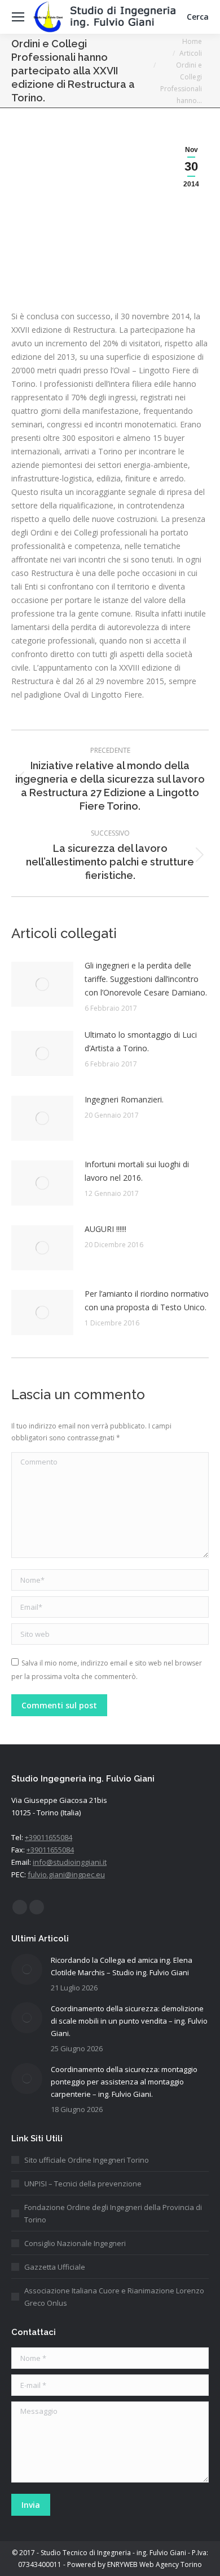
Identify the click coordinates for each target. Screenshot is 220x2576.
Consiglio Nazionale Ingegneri (75, 2243)
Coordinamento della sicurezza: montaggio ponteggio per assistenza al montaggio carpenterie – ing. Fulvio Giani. (124, 2082)
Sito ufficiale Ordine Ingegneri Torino (87, 2160)
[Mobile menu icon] (18, 17)
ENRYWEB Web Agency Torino (155, 2564)
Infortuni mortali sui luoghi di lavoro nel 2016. (137, 1171)
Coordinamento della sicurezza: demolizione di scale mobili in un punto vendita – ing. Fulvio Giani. (129, 2021)
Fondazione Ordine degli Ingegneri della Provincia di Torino (113, 2213)
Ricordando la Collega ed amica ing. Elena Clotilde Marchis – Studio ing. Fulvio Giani (122, 1966)
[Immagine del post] (42, 984)
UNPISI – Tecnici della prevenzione (83, 2184)
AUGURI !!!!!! (105, 1229)
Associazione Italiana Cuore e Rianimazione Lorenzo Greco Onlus (114, 2297)
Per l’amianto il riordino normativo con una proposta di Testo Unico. (147, 1300)
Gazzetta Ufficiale (55, 2267)
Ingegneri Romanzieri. (124, 1099)
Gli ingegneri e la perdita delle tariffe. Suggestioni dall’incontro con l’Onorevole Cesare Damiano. (146, 979)
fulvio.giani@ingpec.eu (66, 1874)
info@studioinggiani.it (70, 1862)
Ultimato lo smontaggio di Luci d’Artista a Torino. (141, 1041)
